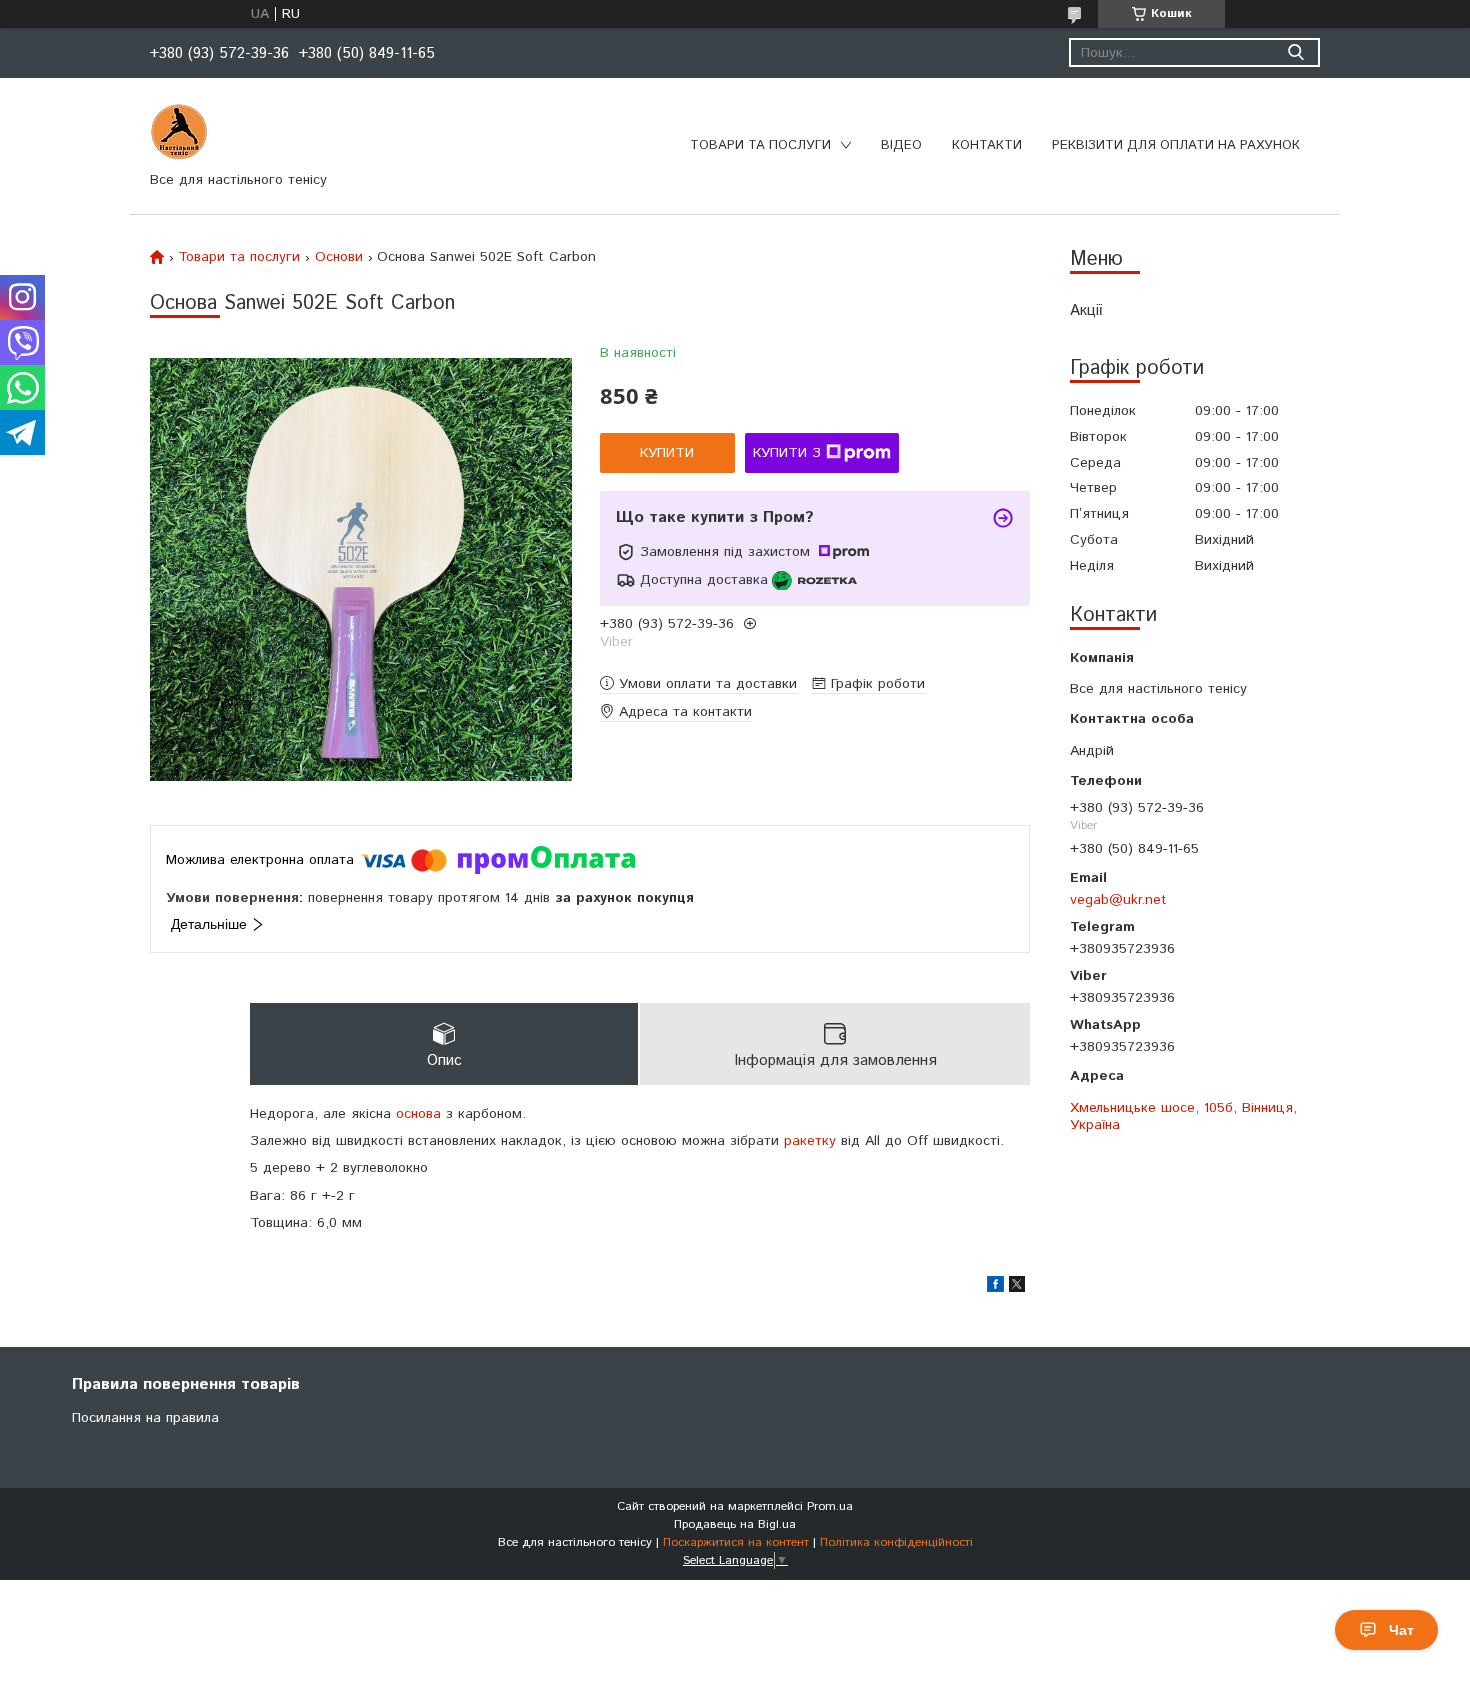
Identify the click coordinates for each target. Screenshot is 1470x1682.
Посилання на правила (145, 1418)
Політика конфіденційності (896, 1542)
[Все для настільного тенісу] (179, 132)
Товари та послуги (760, 145)
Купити (667, 453)
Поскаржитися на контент (736, 1542)
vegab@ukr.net (1118, 899)
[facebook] (995, 1288)
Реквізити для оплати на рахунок (1176, 145)
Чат (1401, 1630)
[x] (1017, 1288)
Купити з (787, 453)
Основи (339, 257)
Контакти (987, 145)
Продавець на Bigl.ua (735, 1524)
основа (418, 1114)
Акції (1086, 310)
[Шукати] (1295, 52)
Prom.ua (830, 1506)
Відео (901, 145)
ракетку (810, 1141)
